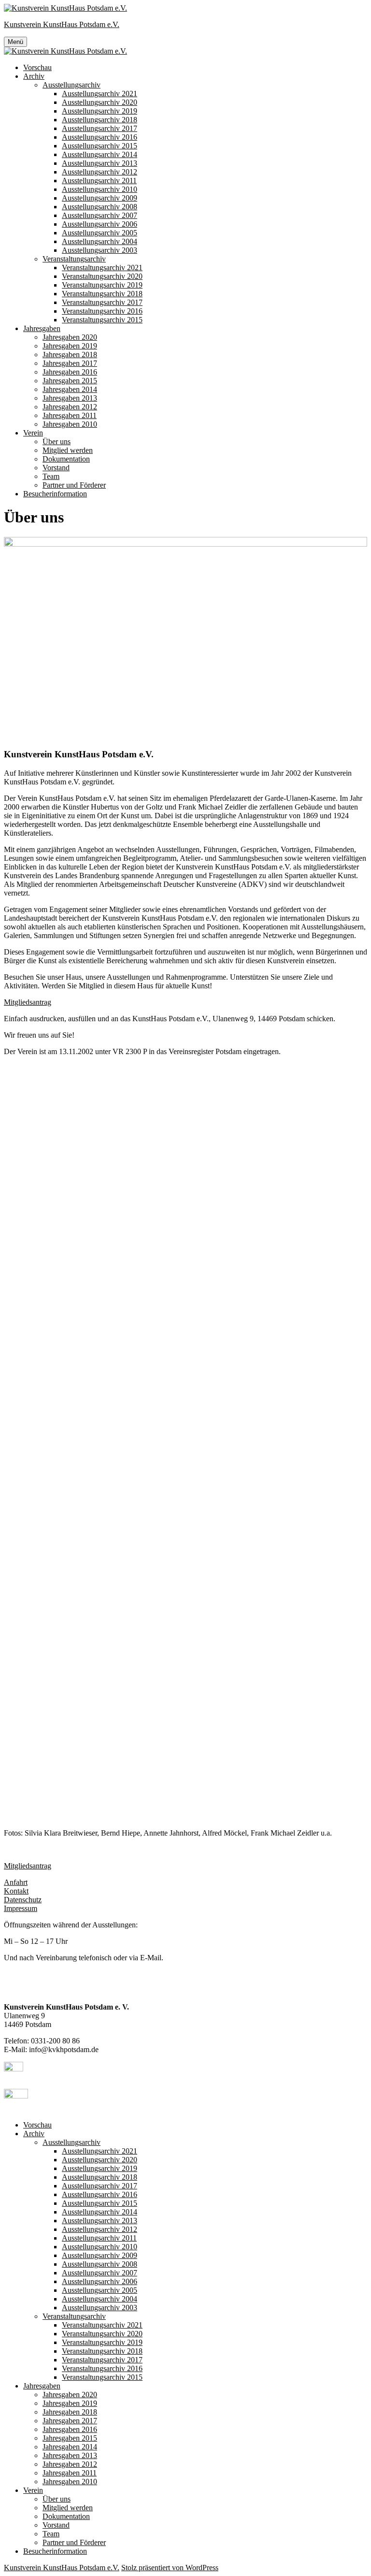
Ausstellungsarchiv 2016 (100, 137)
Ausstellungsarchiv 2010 (100, 189)
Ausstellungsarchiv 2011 (99, 181)
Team (51, 476)
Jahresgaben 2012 (70, 407)
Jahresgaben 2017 (70, 363)
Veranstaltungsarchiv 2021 (102, 268)
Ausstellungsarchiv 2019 (100, 111)
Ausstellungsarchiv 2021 (100, 94)
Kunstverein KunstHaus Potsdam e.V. (62, 24)
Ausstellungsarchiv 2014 (100, 154)
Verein (33, 433)
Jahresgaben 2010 (70, 424)
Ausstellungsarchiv (71, 85)
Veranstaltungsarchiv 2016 (102, 311)
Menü (15, 42)
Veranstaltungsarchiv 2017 (102, 302)
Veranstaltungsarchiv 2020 (102, 276)
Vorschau (37, 67)
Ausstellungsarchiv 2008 (100, 207)
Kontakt (16, 1891)
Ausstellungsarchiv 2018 (100, 120)
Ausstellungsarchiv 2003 (100, 250)
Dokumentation (66, 459)
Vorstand (56, 468)
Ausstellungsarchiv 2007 (100, 215)
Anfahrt (16, 1882)
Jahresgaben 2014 (70, 389)
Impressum (21, 1908)
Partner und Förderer (74, 485)
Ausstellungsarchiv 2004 (100, 241)
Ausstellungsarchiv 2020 (100, 102)
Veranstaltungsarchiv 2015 (102, 320)
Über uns (57, 441)
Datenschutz (23, 1900)
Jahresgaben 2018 (70, 355)
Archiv (34, 76)
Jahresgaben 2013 (70, 398)
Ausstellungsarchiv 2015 (100, 146)
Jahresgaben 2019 (70, 346)
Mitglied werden (68, 450)
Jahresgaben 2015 (70, 381)
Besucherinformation (55, 494)
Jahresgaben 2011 (70, 415)
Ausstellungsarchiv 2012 (100, 172)
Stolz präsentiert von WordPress (170, 2568)
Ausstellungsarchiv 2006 (100, 224)
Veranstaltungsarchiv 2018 (102, 294)
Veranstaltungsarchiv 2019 (102, 285)
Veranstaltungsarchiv (74, 259)
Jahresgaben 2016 (70, 372)
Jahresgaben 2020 (70, 337)
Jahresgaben (42, 328)
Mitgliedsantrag (28, 1002)
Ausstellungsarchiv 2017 (100, 128)
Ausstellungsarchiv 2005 (100, 233)
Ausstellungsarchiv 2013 (100, 163)
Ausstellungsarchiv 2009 (100, 198)
